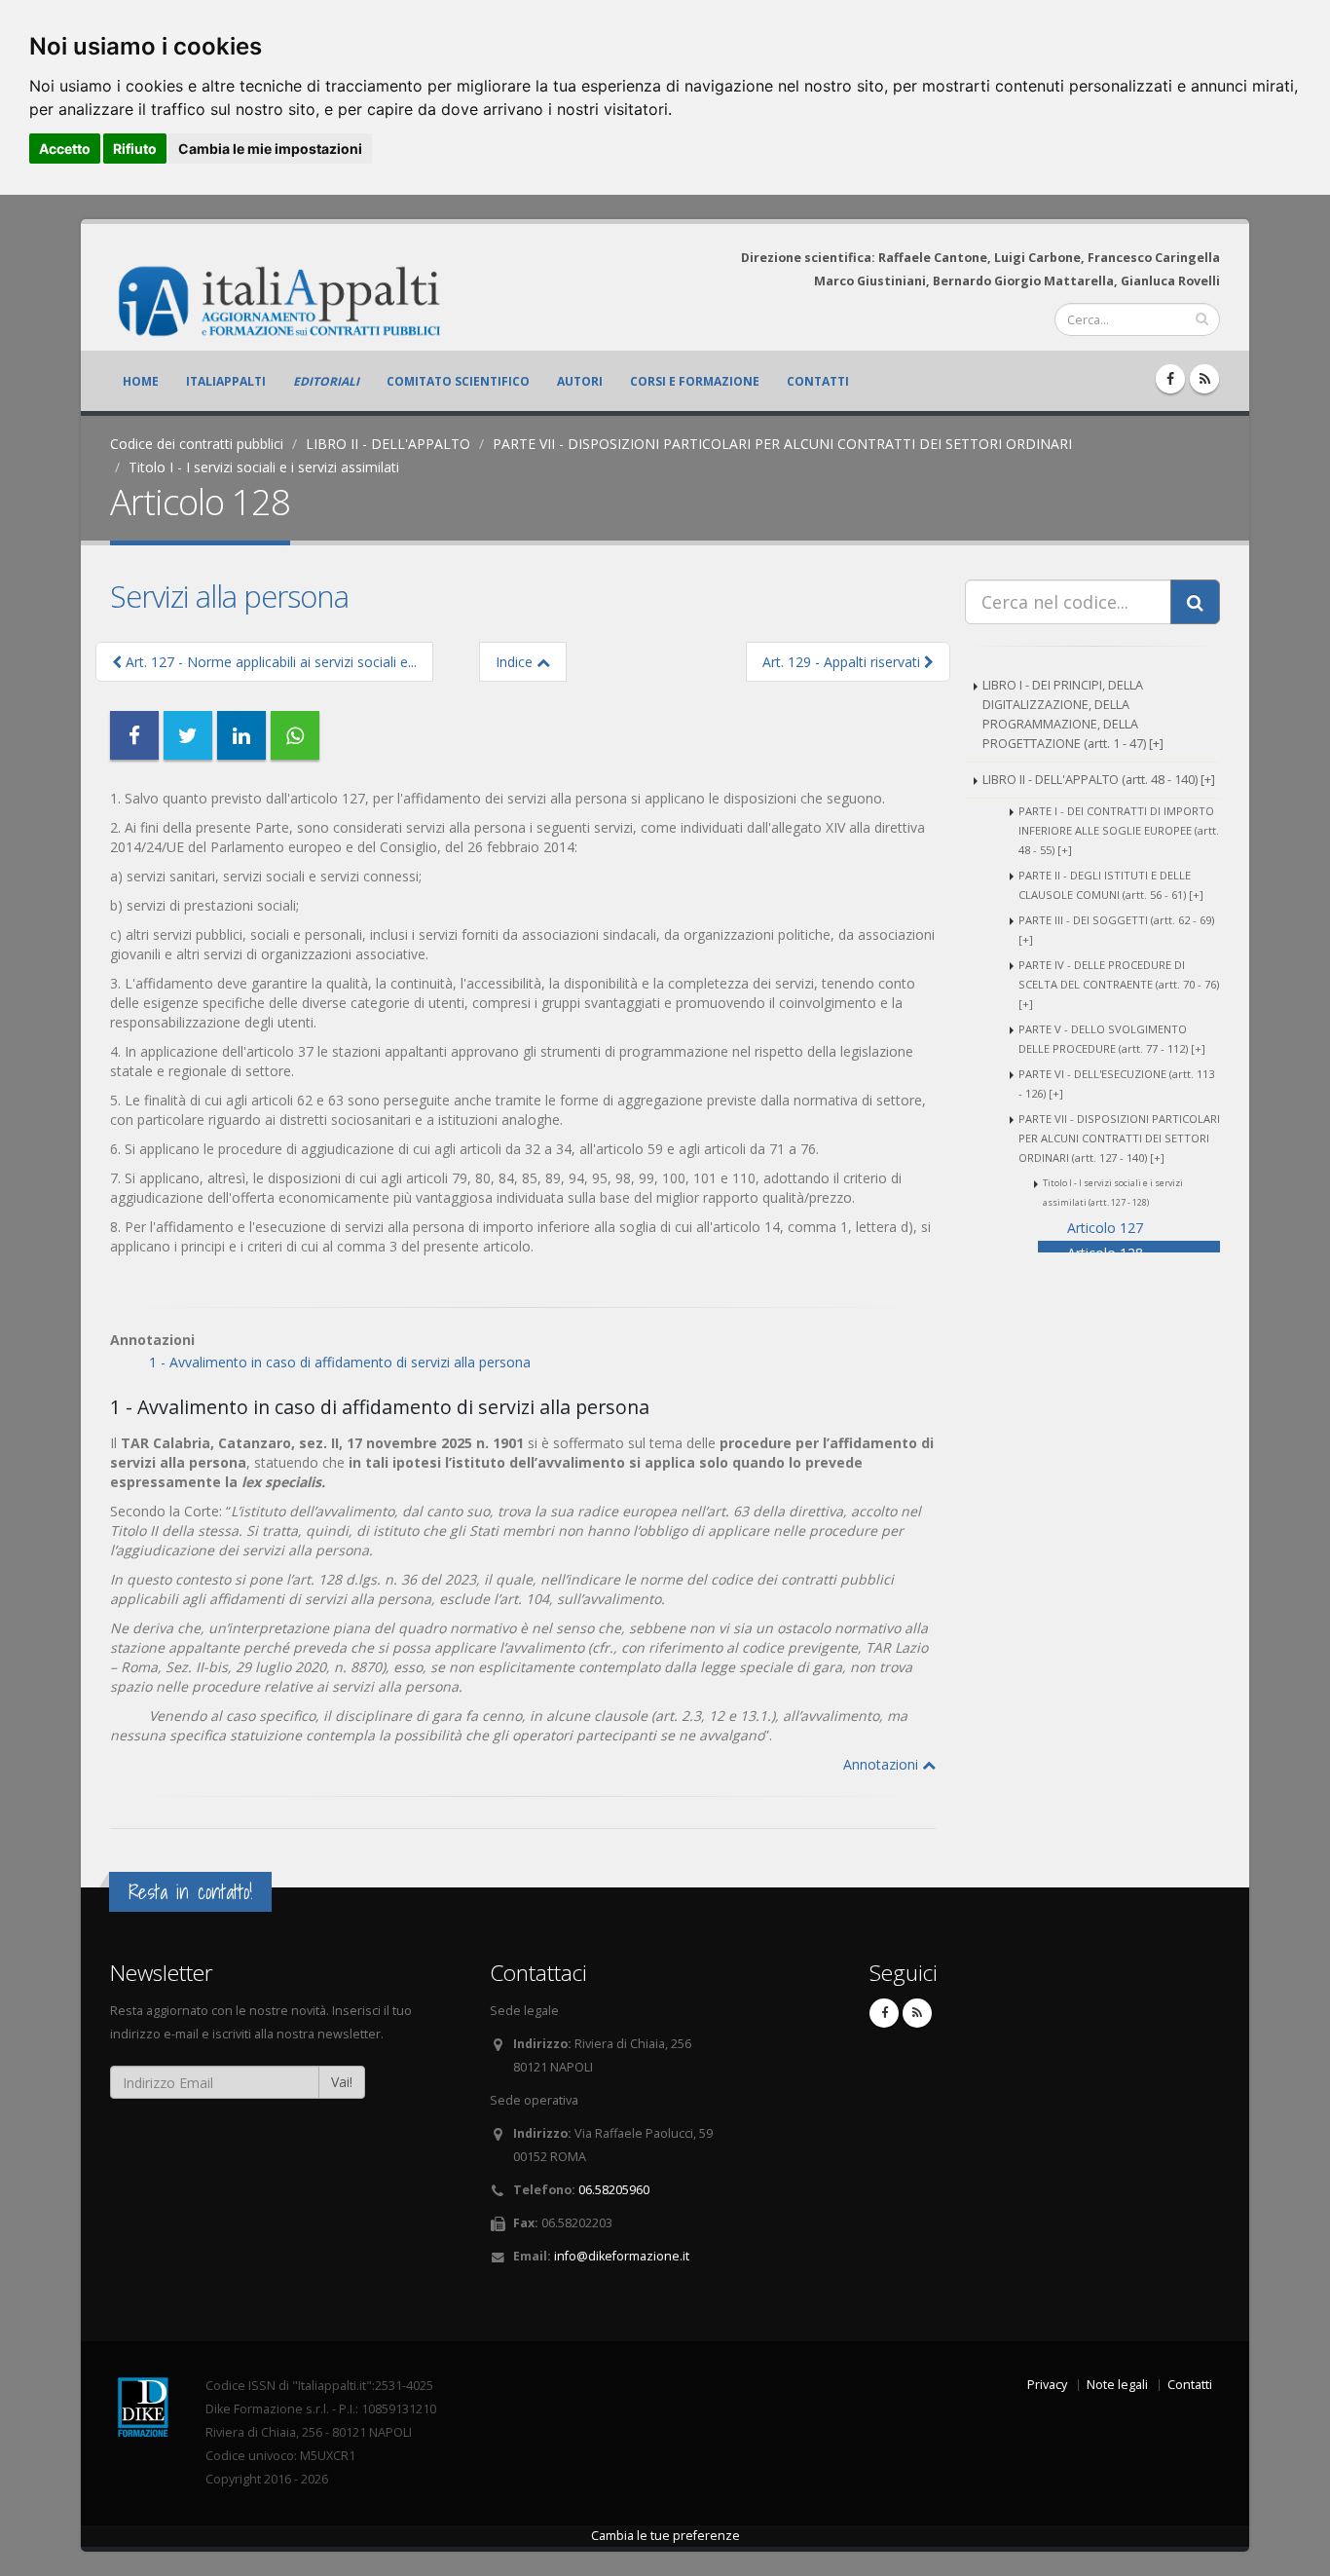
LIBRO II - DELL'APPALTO (388, 444)
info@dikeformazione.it (622, 2256)
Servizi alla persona (229, 596)
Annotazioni (883, 1764)
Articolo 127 (1105, 1228)
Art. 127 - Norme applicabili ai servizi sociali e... (269, 662)
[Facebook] (1170, 379)
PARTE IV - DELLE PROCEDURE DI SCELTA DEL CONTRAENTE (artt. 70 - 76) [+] (1119, 984)
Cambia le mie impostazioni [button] (270, 149)
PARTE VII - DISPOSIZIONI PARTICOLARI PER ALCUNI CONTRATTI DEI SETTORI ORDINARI (782, 444)
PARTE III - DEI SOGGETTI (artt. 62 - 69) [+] (1116, 930)
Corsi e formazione (695, 381)
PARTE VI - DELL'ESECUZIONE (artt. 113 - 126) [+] (1116, 1083)
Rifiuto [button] (135, 149)
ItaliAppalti (226, 381)
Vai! (342, 2082)
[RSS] (1204, 379)
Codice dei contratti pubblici (197, 444)
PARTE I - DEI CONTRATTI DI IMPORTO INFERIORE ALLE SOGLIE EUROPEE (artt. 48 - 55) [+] (1119, 830)
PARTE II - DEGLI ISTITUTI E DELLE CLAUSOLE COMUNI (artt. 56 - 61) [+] (1111, 885)
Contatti (818, 381)
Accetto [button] (65, 149)
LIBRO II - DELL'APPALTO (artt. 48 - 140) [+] (1099, 780)
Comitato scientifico (458, 381)
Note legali (1117, 2385)
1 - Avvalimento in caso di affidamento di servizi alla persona (340, 1362)
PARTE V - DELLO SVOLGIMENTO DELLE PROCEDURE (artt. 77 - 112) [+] (1112, 1039)
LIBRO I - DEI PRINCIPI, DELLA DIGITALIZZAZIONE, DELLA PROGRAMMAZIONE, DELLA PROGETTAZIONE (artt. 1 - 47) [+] (1073, 714)
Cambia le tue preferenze (665, 2536)
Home (141, 381)
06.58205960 (614, 2190)
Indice (516, 662)
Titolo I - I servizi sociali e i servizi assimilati (264, 467)
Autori (580, 381)
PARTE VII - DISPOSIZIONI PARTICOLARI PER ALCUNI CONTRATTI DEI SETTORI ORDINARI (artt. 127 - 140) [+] (1119, 1138)
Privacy (1047, 2385)
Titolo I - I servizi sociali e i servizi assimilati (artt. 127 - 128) (1113, 1193)
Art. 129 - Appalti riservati (843, 662)
